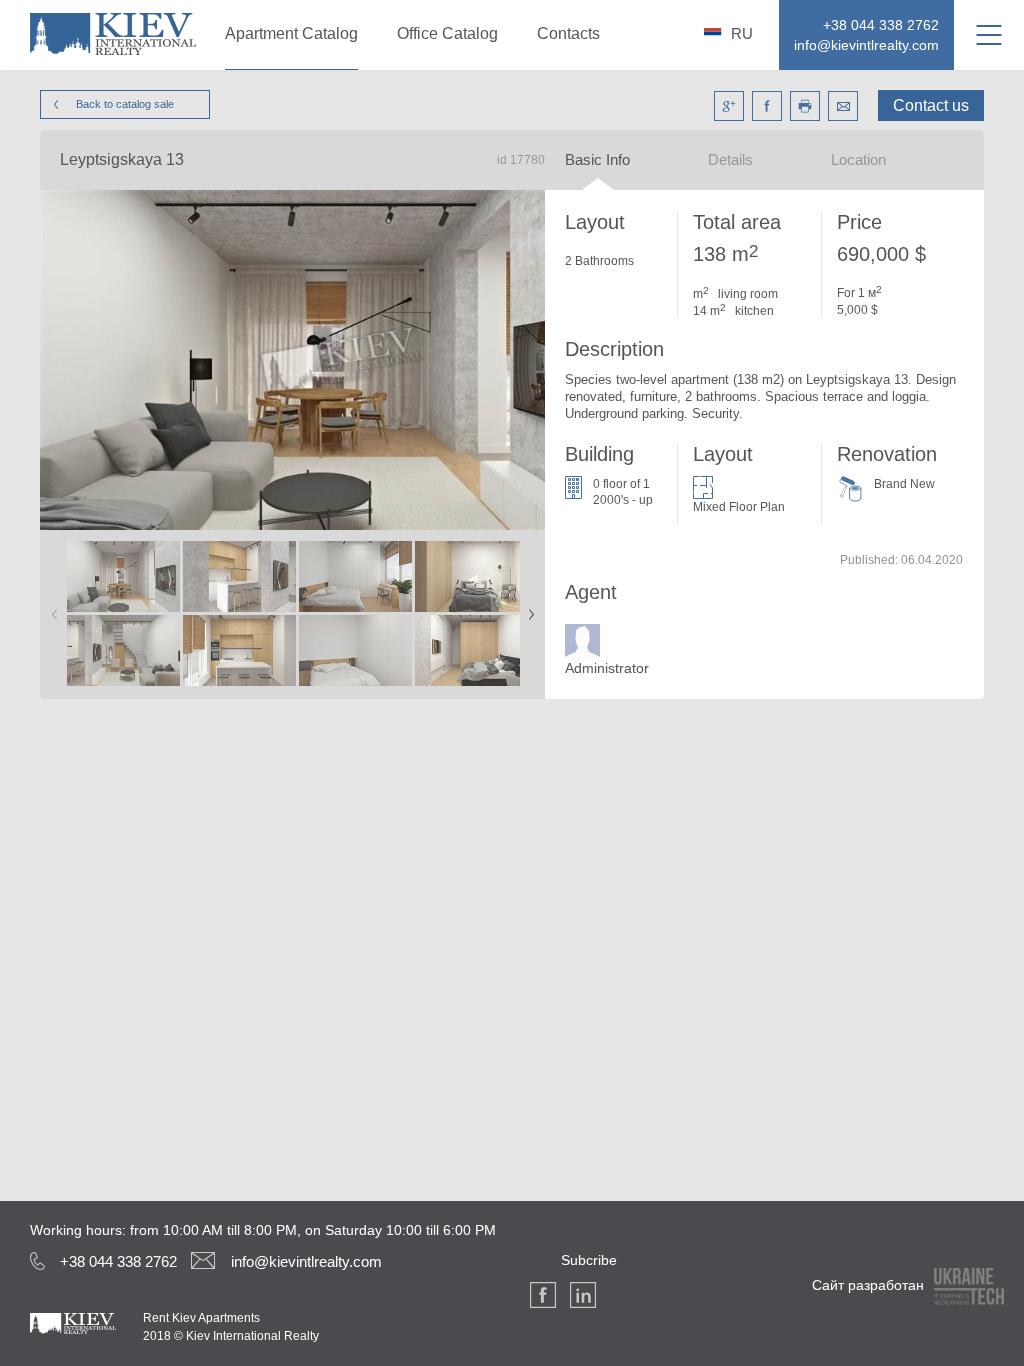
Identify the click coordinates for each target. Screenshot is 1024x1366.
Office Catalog (447, 33)
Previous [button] (51, 608)
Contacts (568, 33)
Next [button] (527, 608)
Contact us (931, 105)
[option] (123, 614)
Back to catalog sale (125, 104)
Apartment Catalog (291, 33)
